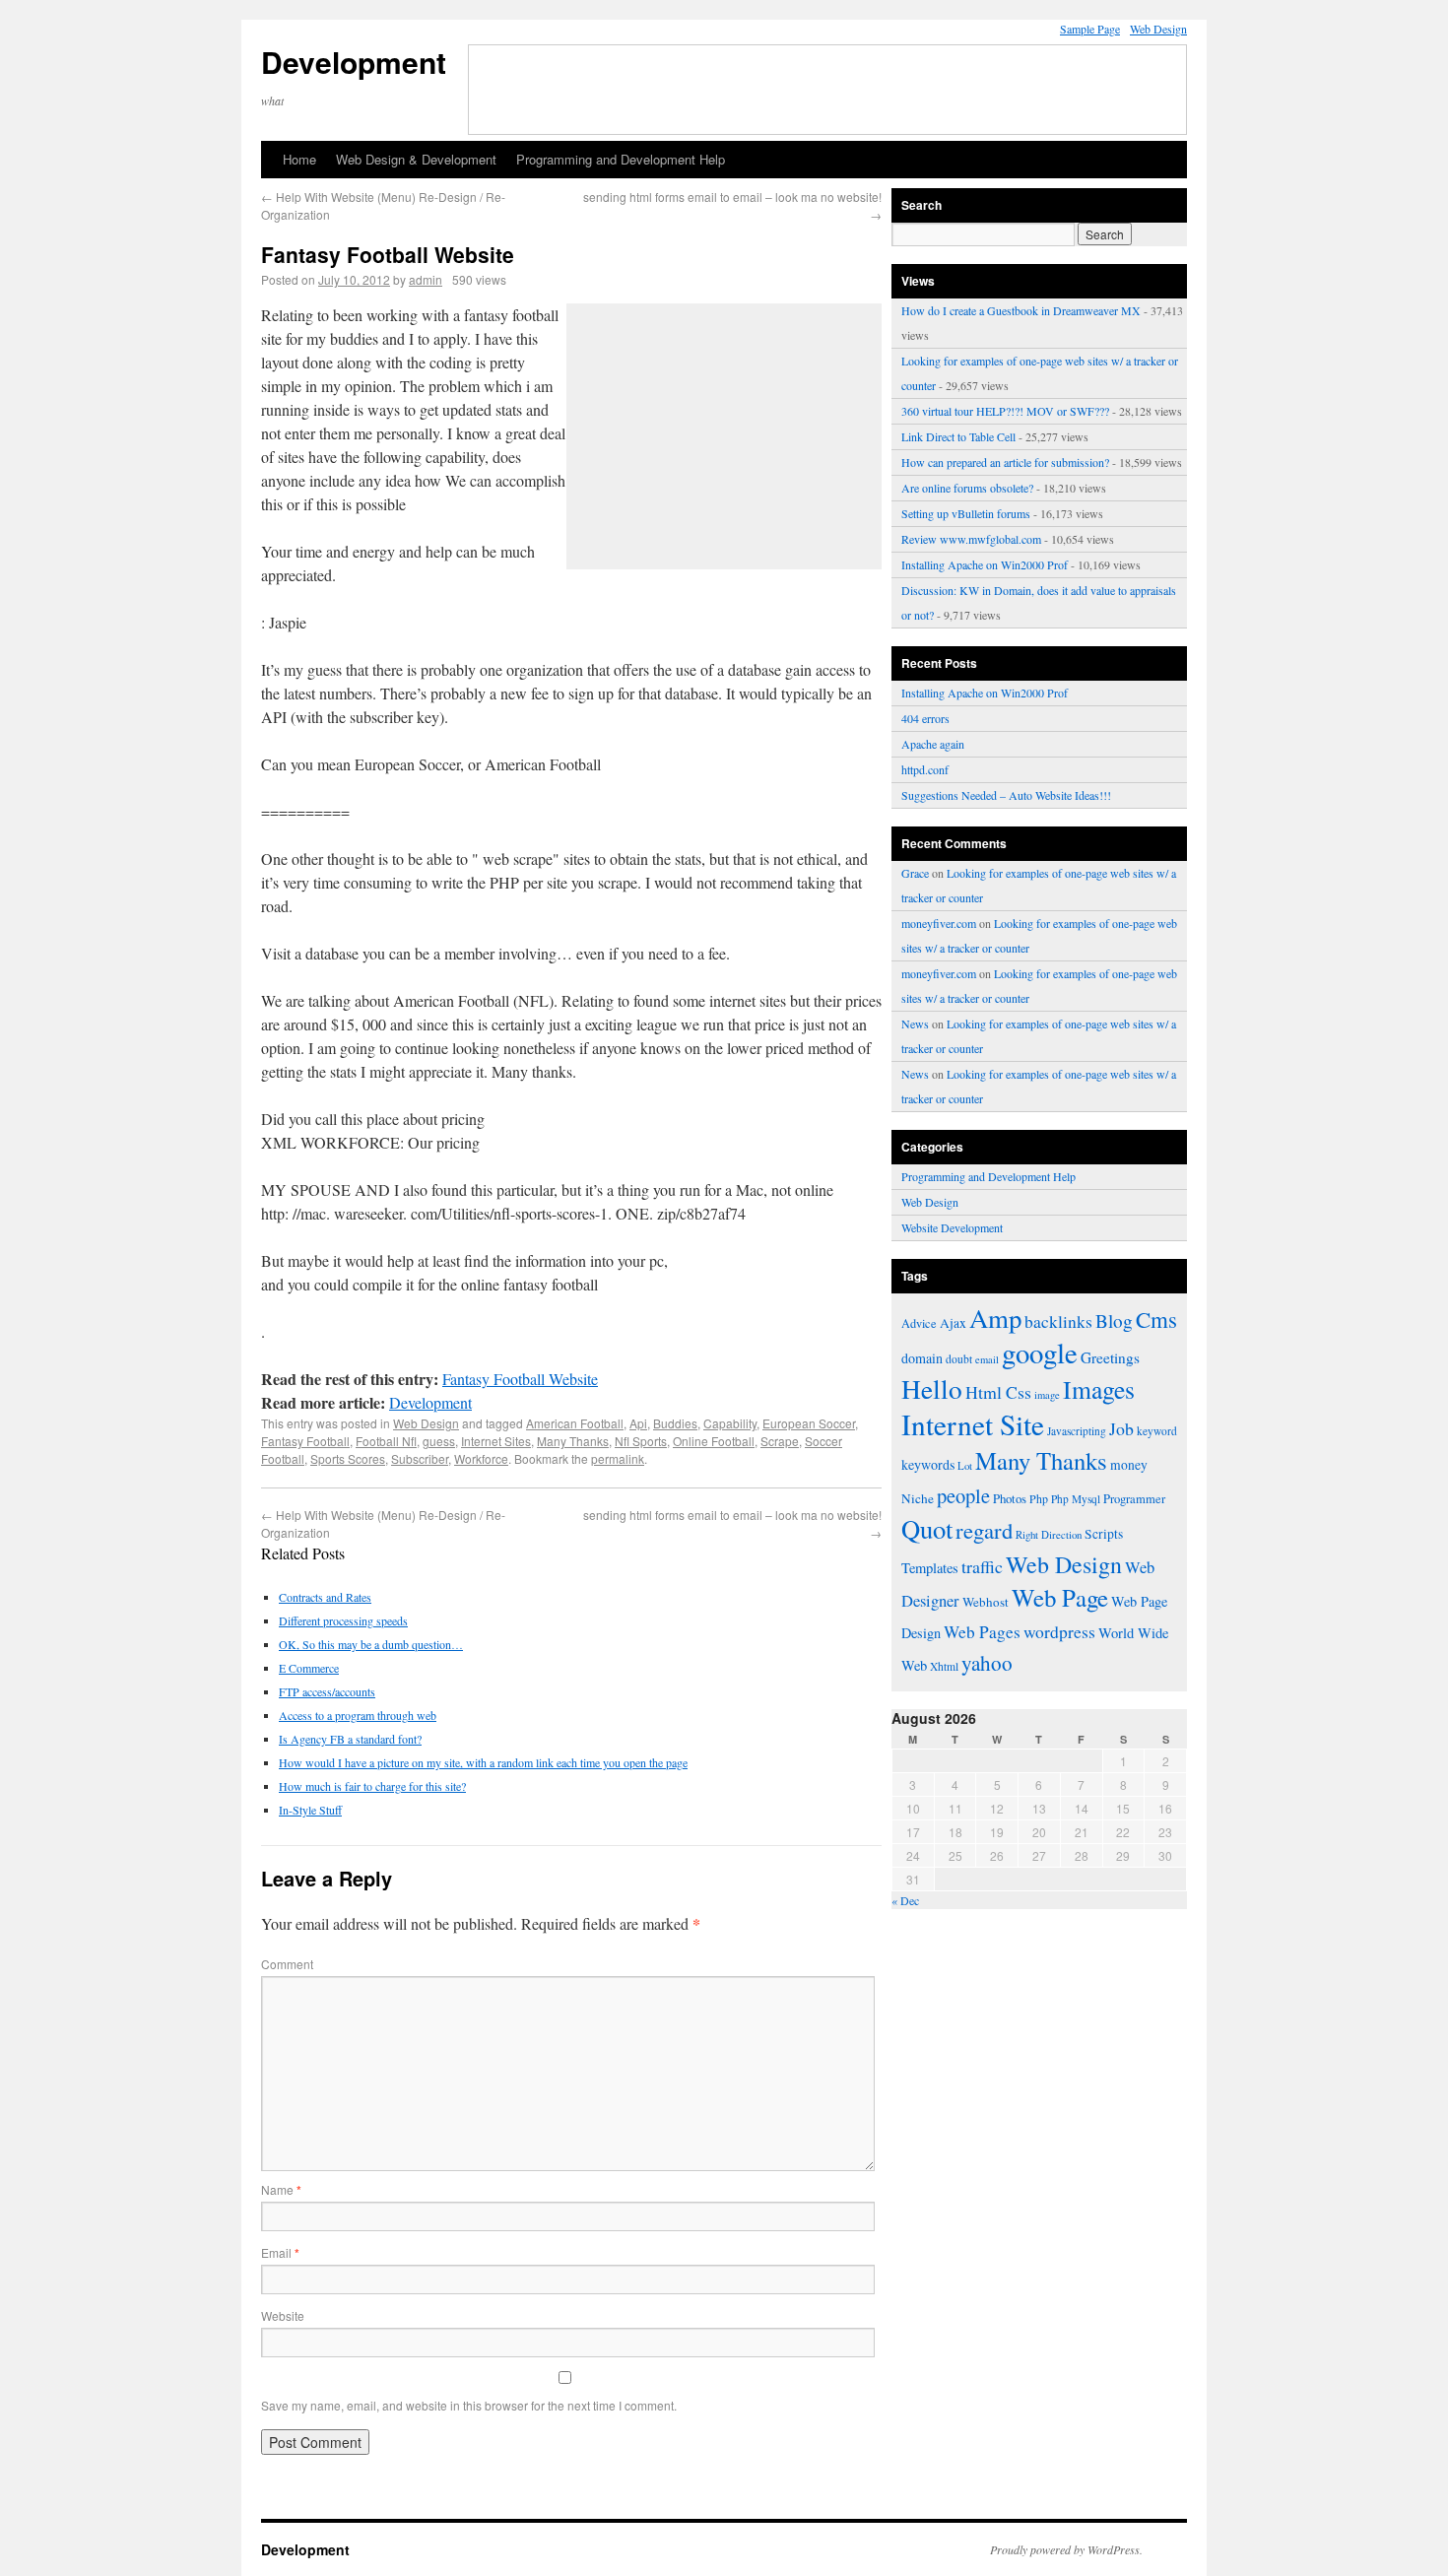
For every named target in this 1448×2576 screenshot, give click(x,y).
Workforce (481, 1458)
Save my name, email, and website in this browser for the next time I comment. (469, 2405)
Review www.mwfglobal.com (971, 539)
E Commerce (309, 1668)
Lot (965, 1465)
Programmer (1134, 1499)
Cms (1156, 1319)
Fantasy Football (305, 1441)
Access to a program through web (358, 1715)
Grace (915, 873)
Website (283, 2315)
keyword (1157, 1431)
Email (280, 2252)
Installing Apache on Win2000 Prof (985, 564)
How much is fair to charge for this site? (372, 1786)
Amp (995, 1318)
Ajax (953, 1323)
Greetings (1110, 1357)
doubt (959, 1359)
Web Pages (982, 1632)
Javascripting (1077, 1431)
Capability (730, 1423)
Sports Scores (348, 1458)
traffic (982, 1566)
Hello (932, 1388)
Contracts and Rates (325, 1597)
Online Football (714, 1441)
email (987, 1359)
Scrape (780, 1441)
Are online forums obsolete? (967, 488)
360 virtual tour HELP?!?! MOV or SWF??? (1005, 411)
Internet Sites (496, 1441)
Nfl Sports (641, 1441)
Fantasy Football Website (520, 1379)
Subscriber (420, 1458)
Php (1039, 1498)
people (963, 1495)
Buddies (675, 1423)
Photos (1010, 1498)
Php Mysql (1076, 1499)
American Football (575, 1423)
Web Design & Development (416, 159)
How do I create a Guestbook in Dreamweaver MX (1021, 310)
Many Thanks (573, 1441)
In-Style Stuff (310, 1810)
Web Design (1158, 29)
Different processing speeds (343, 1620)
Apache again (933, 744)
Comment (287, 1964)
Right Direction (1049, 1534)
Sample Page (1090, 29)
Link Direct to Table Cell (958, 436)
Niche (918, 1498)
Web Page (1060, 1597)
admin (426, 279)
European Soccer (809, 1423)
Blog (1114, 1321)
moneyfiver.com (939, 923)
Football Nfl (386, 1441)
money (1129, 1465)
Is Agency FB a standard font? (350, 1739)
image (1047, 1395)
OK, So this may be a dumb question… (371, 1644)
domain (922, 1358)
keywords (928, 1464)
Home (299, 159)
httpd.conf (925, 769)
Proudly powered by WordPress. (1066, 2549)
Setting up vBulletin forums (966, 513)
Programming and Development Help (621, 159)
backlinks (1058, 1321)
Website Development (952, 1227)
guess (439, 1441)
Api (638, 1423)
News (915, 1024)
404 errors (925, 718)
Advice (919, 1323)
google (1040, 1353)
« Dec (905, 1900)
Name (281, 2189)
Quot (927, 1528)
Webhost (986, 1602)
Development (354, 62)
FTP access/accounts (327, 1691)
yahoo (987, 1663)
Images (1099, 1389)
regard (984, 1530)
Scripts (1104, 1534)
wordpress (1059, 1631)
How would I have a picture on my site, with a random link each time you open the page (483, 1762)
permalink (618, 1458)
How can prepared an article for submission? (1005, 462)
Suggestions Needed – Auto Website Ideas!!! (1006, 795)
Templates (930, 1568)
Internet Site (973, 1424)
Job (1121, 1428)
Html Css (998, 1392)
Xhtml (944, 1666)
